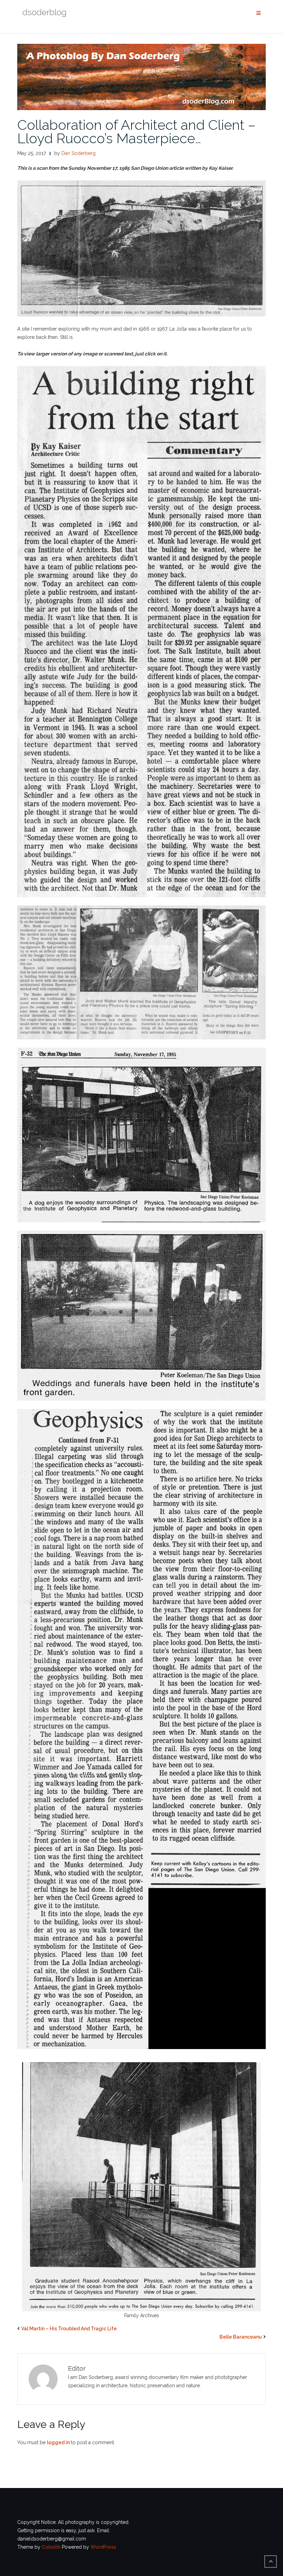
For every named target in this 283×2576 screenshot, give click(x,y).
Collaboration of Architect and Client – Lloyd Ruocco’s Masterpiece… (136, 131)
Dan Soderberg (79, 153)
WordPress (103, 2547)
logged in (58, 2442)
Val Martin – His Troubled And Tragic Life (69, 2329)
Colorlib (51, 2547)
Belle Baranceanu (241, 2337)
